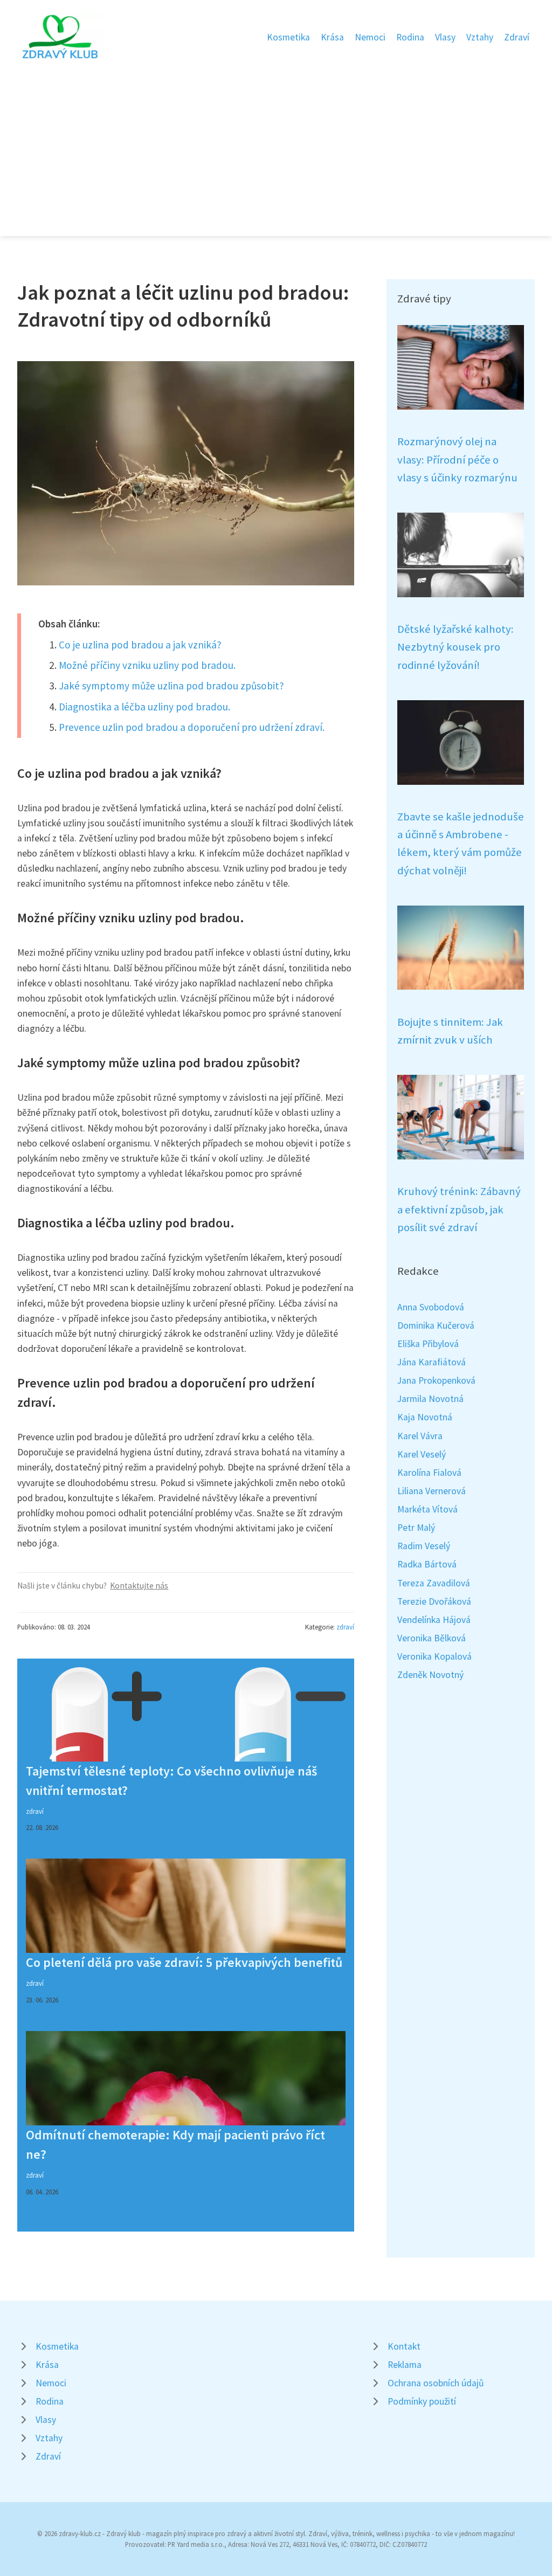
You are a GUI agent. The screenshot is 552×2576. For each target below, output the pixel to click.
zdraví (345, 1627)
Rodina (410, 37)
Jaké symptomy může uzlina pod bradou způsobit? (171, 686)
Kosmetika (288, 37)
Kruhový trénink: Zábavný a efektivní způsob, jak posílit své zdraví (459, 1209)
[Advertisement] (276, 142)
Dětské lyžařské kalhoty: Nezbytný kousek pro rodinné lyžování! (456, 647)
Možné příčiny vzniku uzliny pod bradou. (147, 665)
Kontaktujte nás (139, 1586)
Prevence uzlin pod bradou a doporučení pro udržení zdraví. (192, 727)
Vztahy (480, 37)
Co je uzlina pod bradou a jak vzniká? (140, 645)
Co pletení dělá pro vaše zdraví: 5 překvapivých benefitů (184, 1962)
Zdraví (517, 37)
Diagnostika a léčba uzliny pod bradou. (144, 707)
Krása (332, 37)
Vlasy (445, 37)
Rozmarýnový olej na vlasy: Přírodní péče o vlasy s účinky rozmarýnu (457, 460)
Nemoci (370, 37)
